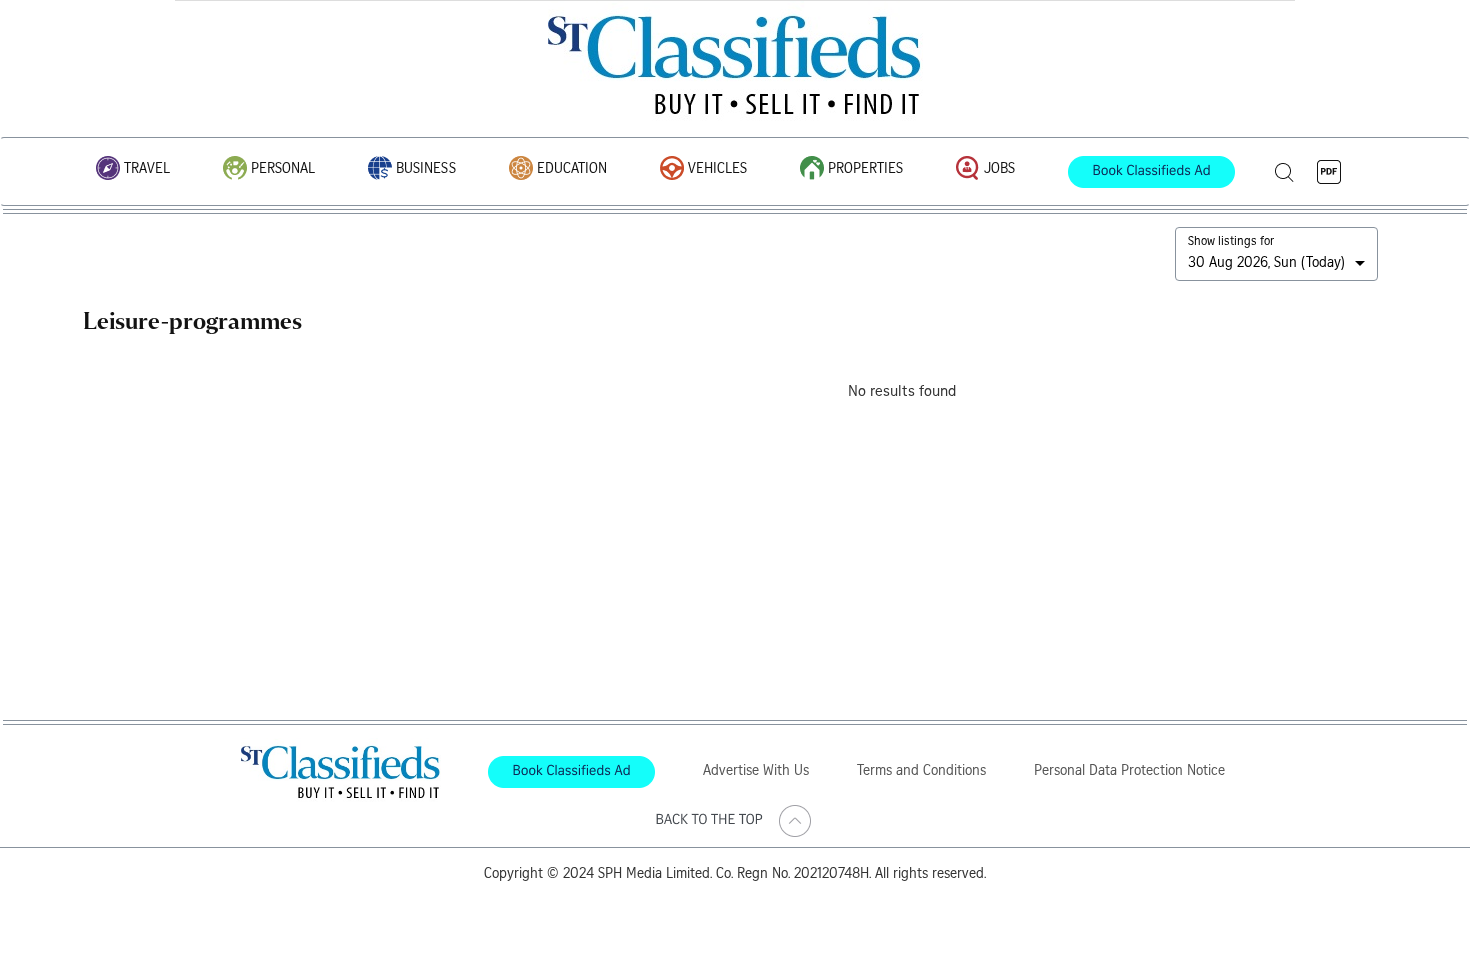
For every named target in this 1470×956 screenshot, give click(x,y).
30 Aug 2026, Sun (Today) (1266, 253)
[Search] (1290, 164)
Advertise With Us (756, 772)
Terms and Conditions (921, 772)
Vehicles (715, 170)
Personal (281, 170)
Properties (863, 170)
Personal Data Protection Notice (1129, 772)
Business (424, 170)
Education (570, 170)
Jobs (997, 170)
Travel (145, 170)
